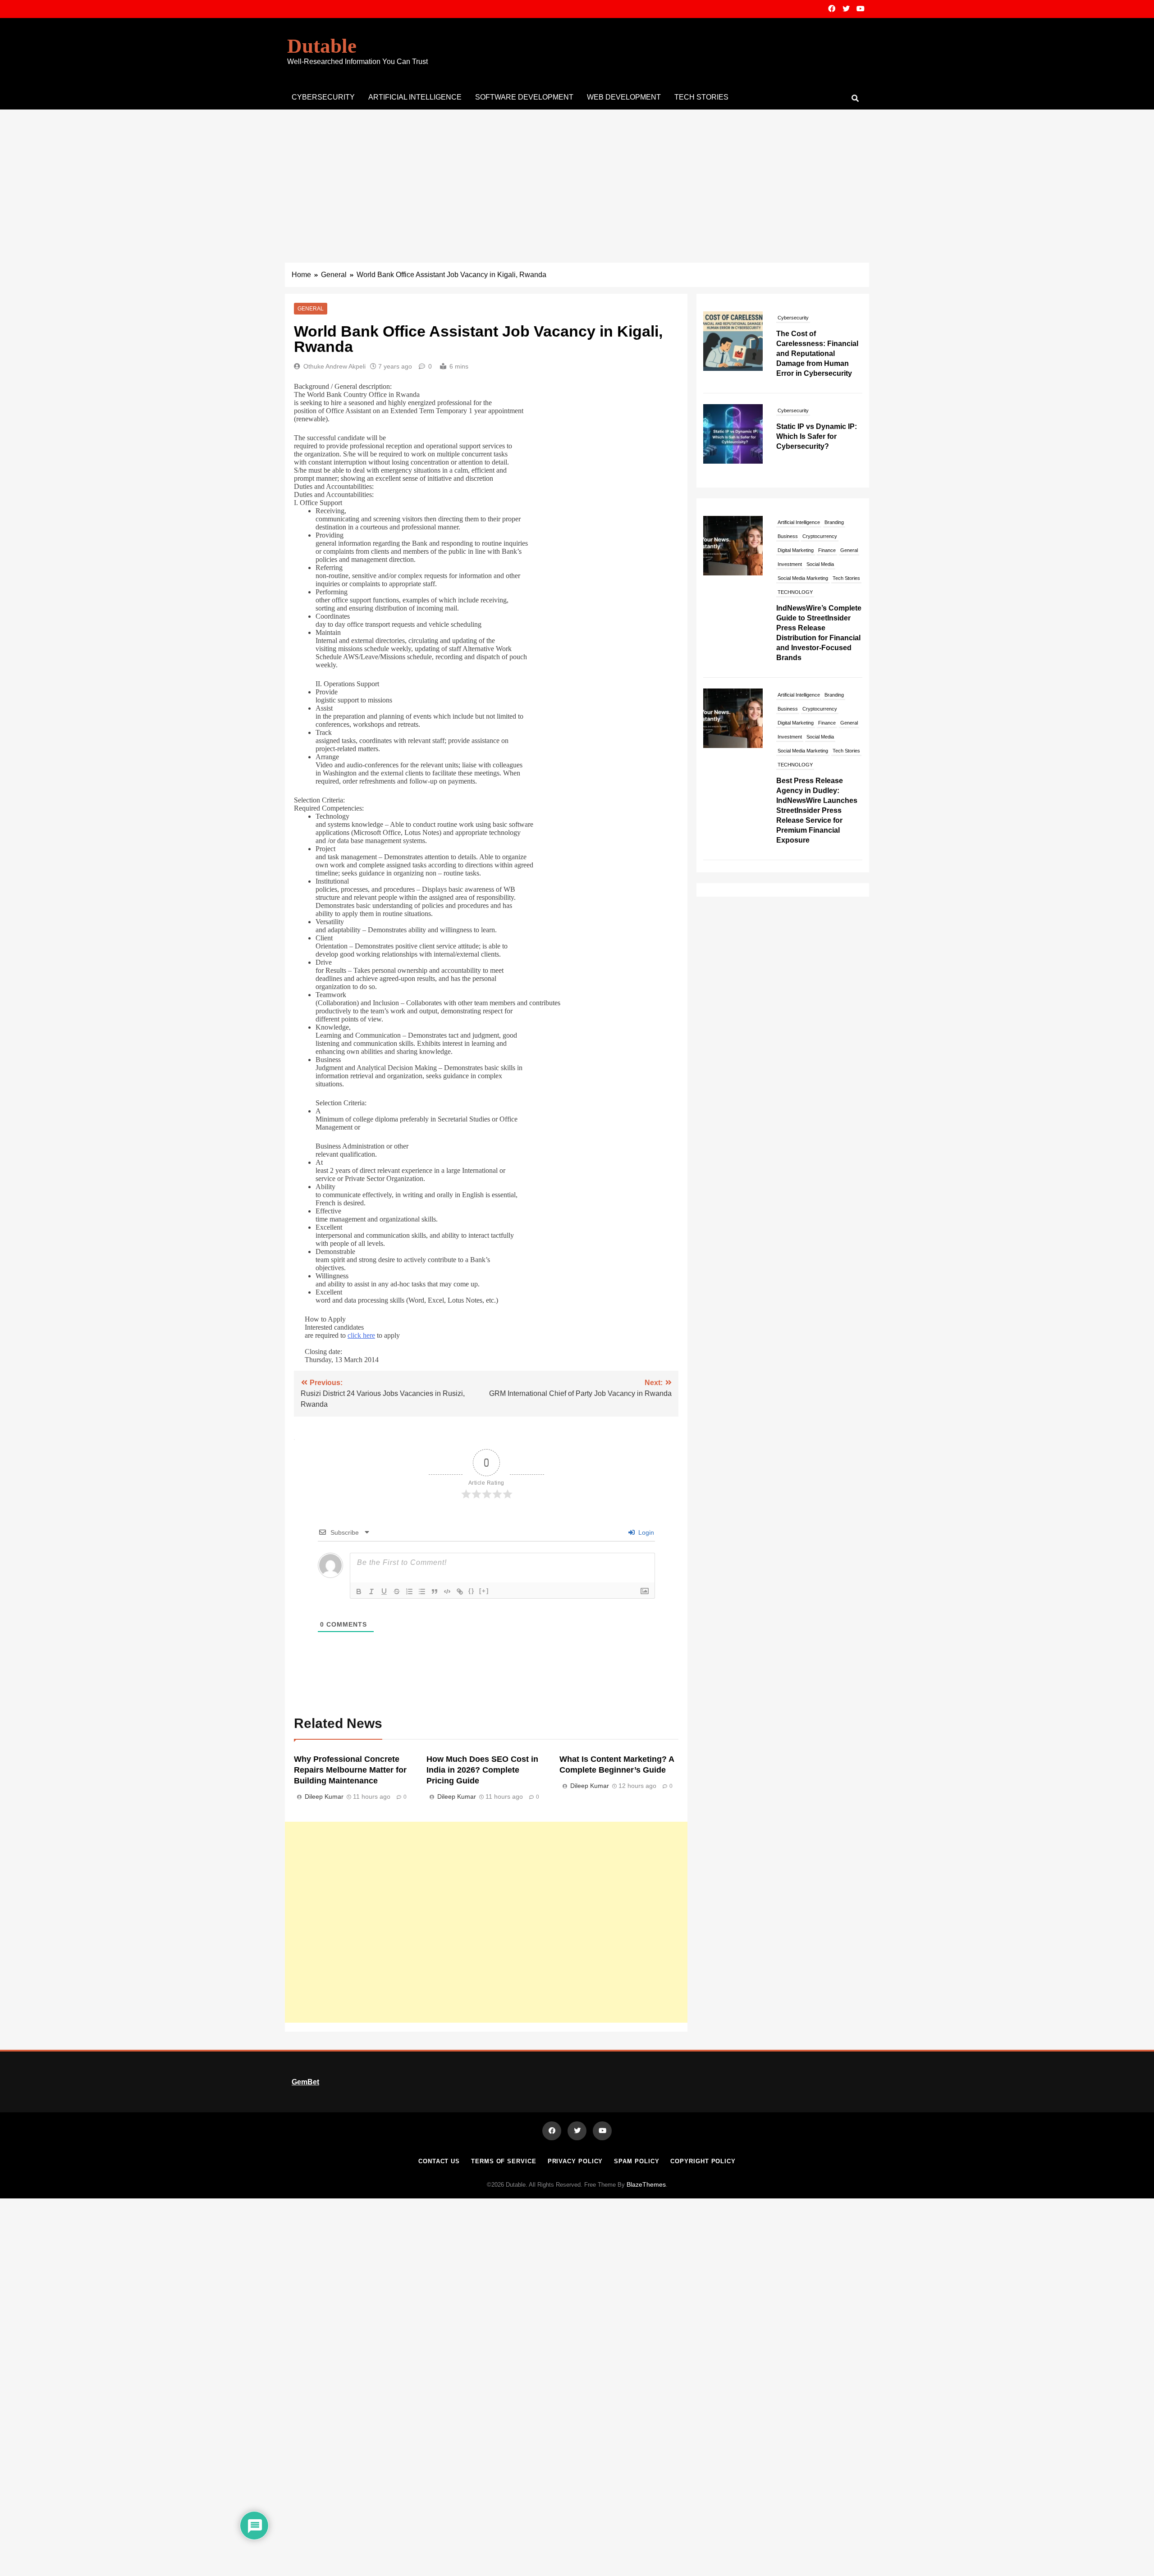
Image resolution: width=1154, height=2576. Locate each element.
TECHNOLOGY (831, 408)
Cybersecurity (323, 97)
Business (788, 536)
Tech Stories (701, 97)
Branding (834, 522)
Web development (624, 97)
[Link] (460, 1591)
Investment (790, 564)
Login (645, 1532)
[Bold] (359, 1591)
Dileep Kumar (324, 1796)
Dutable (322, 46)
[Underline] (384, 1591)
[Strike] (397, 1591)
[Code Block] (447, 1591)
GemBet (305, 2082)
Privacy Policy (575, 2161)
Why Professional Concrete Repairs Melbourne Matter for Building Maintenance (350, 1770)
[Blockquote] (435, 1591)
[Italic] (371, 1591)
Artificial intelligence (415, 97)
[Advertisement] (577, 177)
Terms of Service (504, 2161)
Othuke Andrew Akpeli (334, 366)
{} (472, 1591)
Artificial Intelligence (799, 522)
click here (361, 1335)
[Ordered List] (409, 1591)
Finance (827, 550)
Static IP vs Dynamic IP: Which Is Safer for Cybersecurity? (817, 344)
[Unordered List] (422, 1591)
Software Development (524, 97)
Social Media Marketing (803, 578)
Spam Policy (637, 2161)
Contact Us (439, 2161)
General (311, 309)
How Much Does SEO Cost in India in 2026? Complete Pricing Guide (482, 1770)
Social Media (820, 564)
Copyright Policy (703, 2161)
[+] (484, 1591)
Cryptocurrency (820, 536)
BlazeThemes (646, 2184)
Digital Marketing (796, 550)
